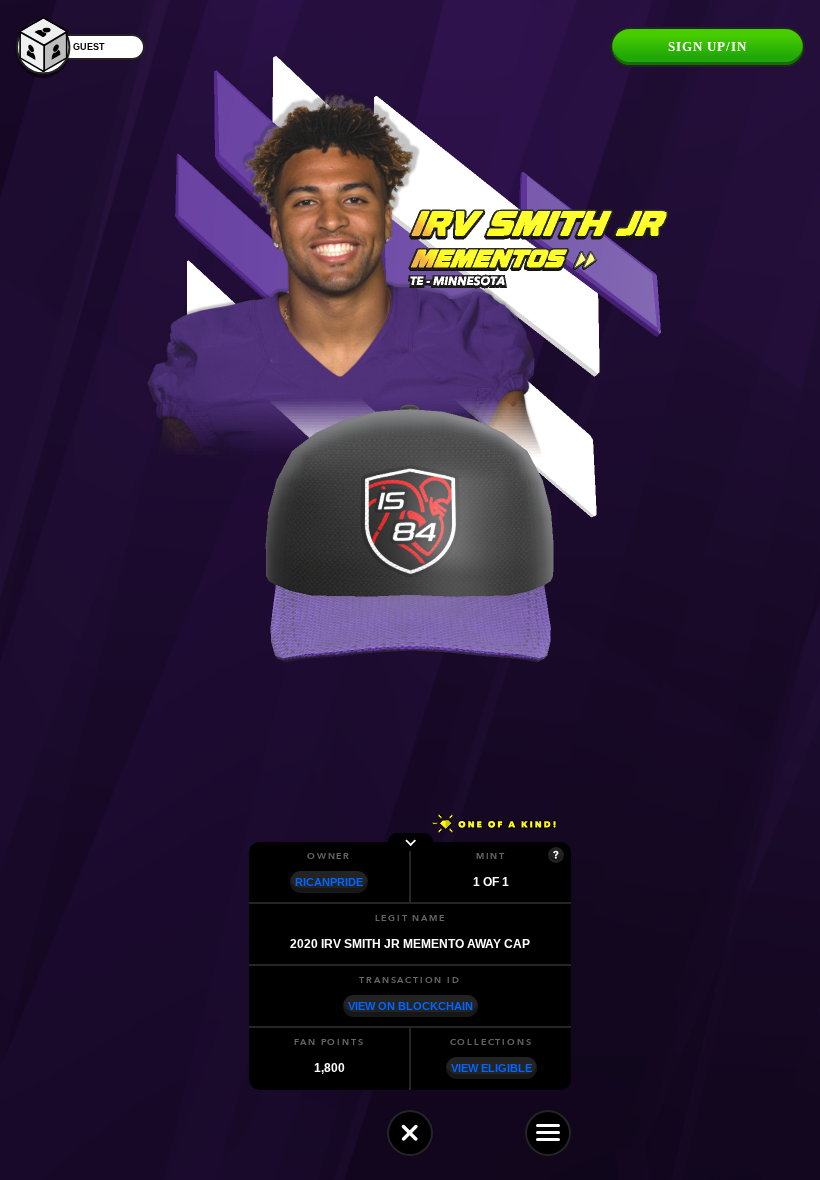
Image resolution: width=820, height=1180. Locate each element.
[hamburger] (548, 1133)
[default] (410, 1133)
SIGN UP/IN (707, 46)
